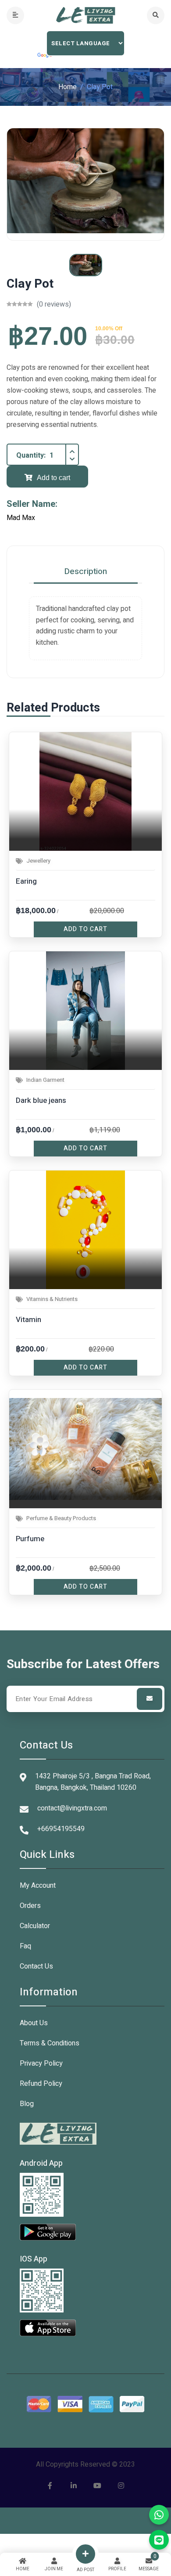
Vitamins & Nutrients (52, 1299)
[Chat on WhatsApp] (159, 2515)
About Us (34, 2023)
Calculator (35, 1926)
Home (68, 87)
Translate (45, 56)
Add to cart (53, 478)
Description (86, 571)
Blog (27, 2104)
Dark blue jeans (41, 1100)
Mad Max (21, 518)
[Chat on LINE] (159, 2540)
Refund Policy (41, 2084)
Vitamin (28, 1320)
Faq (25, 1946)
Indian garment (45, 1080)
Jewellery (38, 861)
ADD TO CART (85, 929)
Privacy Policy (41, 2063)
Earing (26, 881)
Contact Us (36, 1966)
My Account (38, 1886)
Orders (30, 1906)
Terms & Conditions (50, 2043)
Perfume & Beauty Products (61, 1518)
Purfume (30, 1539)
